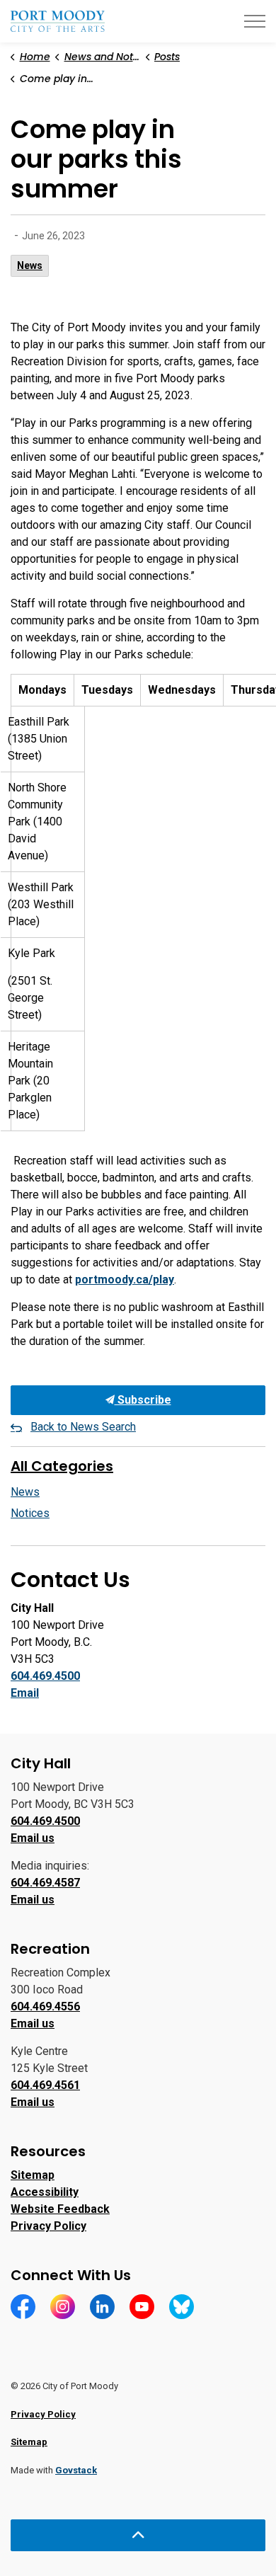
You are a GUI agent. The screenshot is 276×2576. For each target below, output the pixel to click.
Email (25, 1693)
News (30, 265)
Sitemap (33, 2175)
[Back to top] (138, 2535)
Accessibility (45, 2192)
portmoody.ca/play (125, 1280)
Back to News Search (83, 1427)
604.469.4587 (45, 1883)
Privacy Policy (48, 2226)
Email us (33, 1838)
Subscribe (143, 1400)
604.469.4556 (45, 2007)
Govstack (76, 2470)
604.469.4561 (45, 2085)
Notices (30, 1513)
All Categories (62, 1466)
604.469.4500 (45, 1676)
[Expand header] (255, 21)
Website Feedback (60, 2209)
